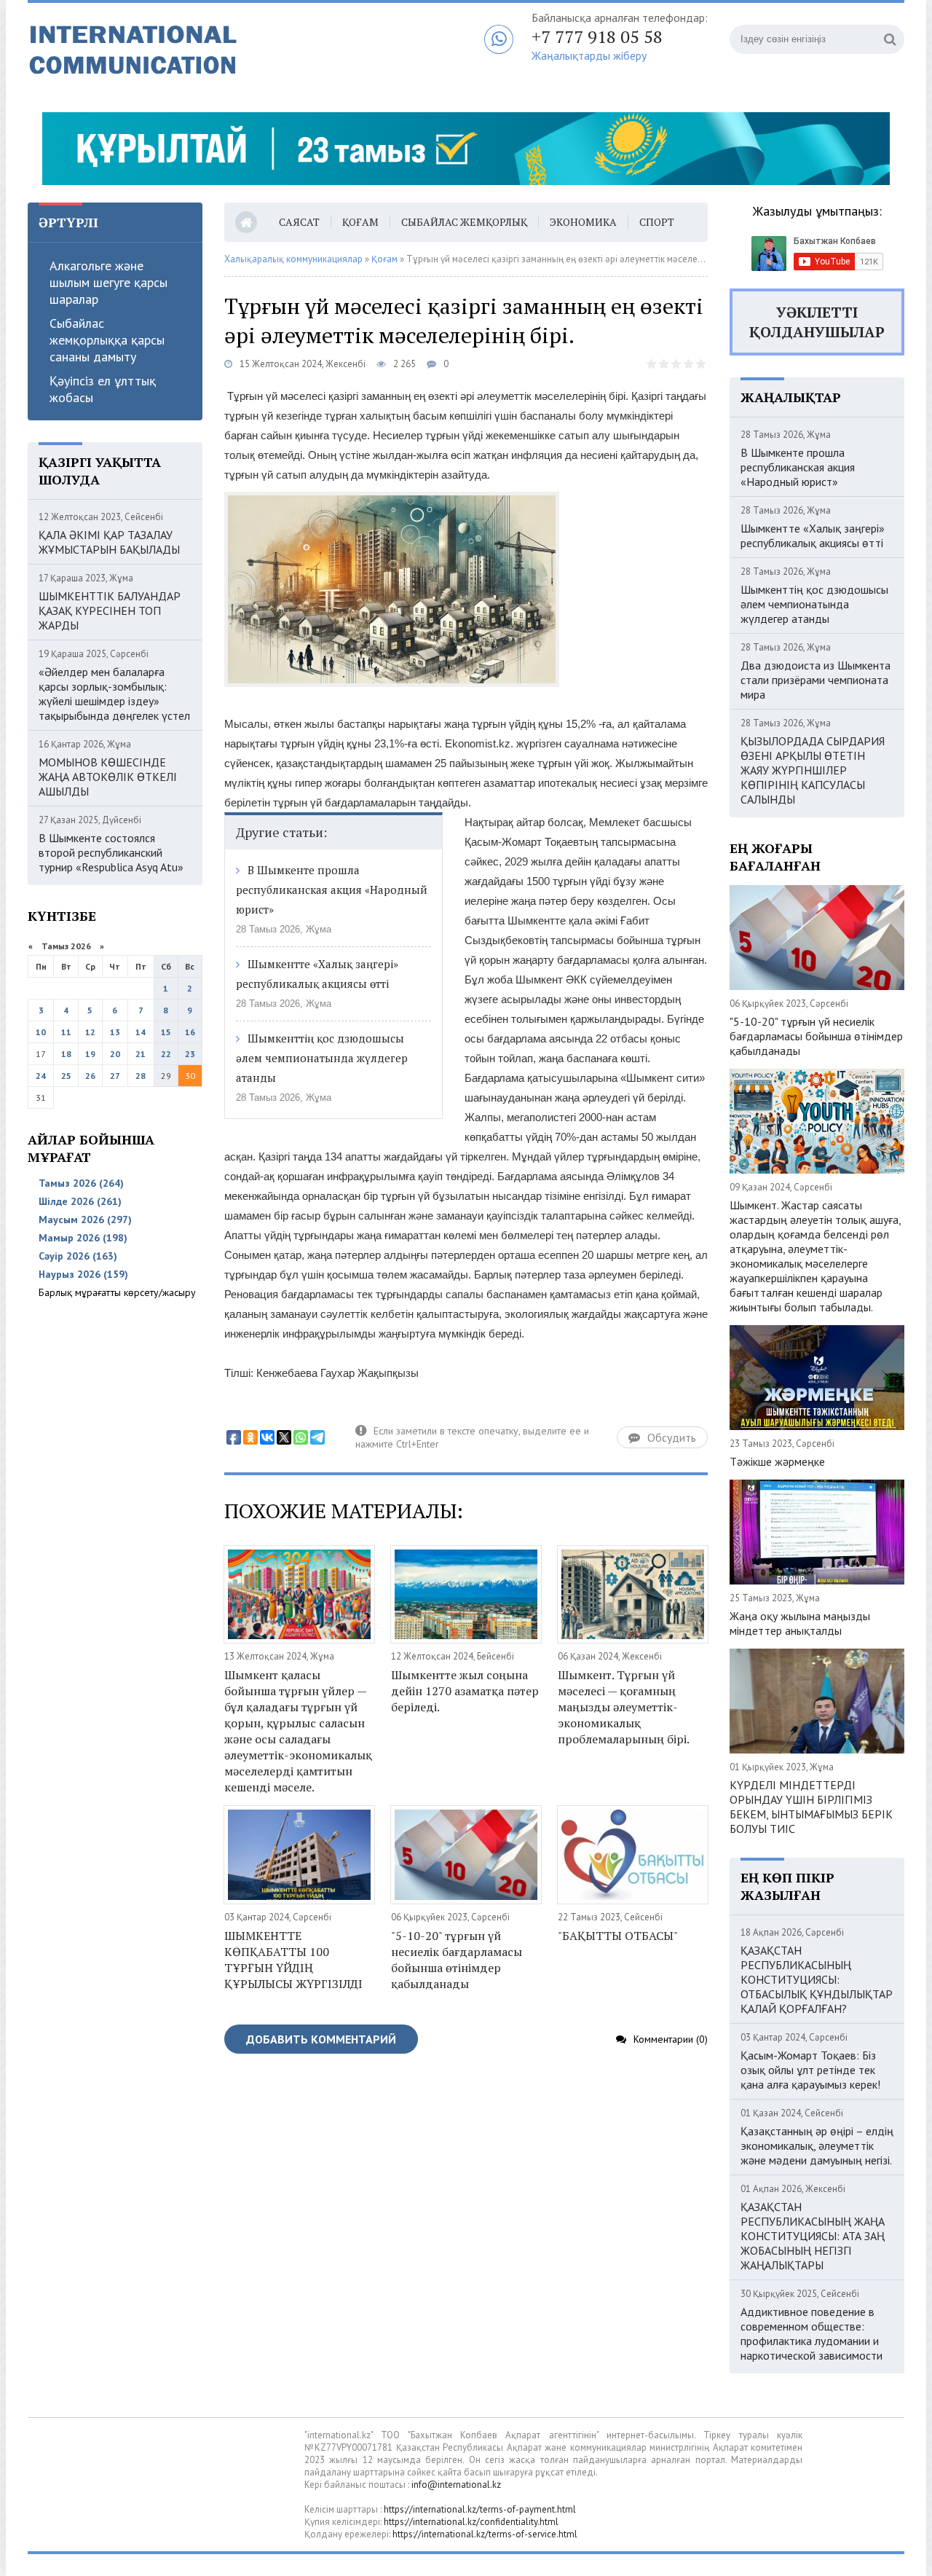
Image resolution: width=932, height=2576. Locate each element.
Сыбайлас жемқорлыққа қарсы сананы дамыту (107, 340)
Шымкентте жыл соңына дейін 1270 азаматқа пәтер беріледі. (465, 1691)
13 (115, 1032)
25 (66, 1076)
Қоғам (360, 222)
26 (90, 1076)
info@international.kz (456, 2485)
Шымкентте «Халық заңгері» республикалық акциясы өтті (813, 535)
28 (141, 1076)
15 (166, 1032)
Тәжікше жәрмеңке (777, 1461)
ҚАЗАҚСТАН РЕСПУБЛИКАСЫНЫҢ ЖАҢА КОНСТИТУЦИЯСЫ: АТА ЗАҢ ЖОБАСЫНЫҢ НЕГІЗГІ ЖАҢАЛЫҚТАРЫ (813, 2236)
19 (90, 1054)
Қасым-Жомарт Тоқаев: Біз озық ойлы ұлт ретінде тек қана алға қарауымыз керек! (810, 2070)
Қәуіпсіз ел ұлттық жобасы (103, 389)
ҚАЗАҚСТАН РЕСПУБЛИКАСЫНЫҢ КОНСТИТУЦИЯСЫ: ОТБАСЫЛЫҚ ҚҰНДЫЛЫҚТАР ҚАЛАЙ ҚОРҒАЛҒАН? (817, 1979)
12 (90, 1032)
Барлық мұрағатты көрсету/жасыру (117, 1292)
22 (166, 1054)
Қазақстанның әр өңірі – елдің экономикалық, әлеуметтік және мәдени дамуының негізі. (817, 2145)
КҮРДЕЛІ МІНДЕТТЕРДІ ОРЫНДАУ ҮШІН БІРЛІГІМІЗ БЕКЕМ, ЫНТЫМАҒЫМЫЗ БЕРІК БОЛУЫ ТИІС (811, 1807)
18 (66, 1054)
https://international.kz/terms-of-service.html (485, 2534)
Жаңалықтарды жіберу (589, 55)
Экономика (583, 222)
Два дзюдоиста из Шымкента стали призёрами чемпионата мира (815, 680)
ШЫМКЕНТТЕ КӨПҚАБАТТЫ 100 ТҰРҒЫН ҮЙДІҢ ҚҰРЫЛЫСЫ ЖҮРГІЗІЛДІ (293, 1960)
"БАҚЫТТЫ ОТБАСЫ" (618, 1936)
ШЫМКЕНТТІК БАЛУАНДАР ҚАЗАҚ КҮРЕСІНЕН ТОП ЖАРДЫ (110, 610)
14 (141, 1032)
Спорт (657, 222)
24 (41, 1076)
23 (190, 1054)
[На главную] (210, 50)
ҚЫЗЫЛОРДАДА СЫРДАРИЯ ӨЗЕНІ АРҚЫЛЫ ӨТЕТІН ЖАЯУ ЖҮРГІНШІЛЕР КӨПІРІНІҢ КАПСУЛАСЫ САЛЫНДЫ (813, 770)
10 (41, 1032)
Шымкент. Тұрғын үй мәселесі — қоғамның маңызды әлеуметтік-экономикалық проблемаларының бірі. (624, 1707)
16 (190, 1032)
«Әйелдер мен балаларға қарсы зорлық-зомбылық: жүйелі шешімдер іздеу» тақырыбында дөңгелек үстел (114, 694)
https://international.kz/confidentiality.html (471, 2522)
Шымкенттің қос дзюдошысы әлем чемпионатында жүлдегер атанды (322, 1058)
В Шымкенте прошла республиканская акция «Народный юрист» (332, 890)
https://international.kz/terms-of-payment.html (480, 2509)
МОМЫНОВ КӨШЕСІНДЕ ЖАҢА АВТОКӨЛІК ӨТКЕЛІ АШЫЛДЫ (108, 777)
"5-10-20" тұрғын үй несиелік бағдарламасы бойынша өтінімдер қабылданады (457, 1960)
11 (66, 1032)
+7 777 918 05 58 (597, 36)
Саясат (299, 222)
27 (115, 1076)
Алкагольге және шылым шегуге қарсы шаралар (108, 282)
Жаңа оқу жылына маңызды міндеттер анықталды (800, 1623)
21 (141, 1054)
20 (115, 1054)
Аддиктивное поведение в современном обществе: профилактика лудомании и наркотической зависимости (811, 2333)
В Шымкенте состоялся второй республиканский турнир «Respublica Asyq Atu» (111, 852)
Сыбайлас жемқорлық (464, 222)
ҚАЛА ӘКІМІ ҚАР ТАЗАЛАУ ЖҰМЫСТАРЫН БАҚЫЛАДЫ (109, 542)
